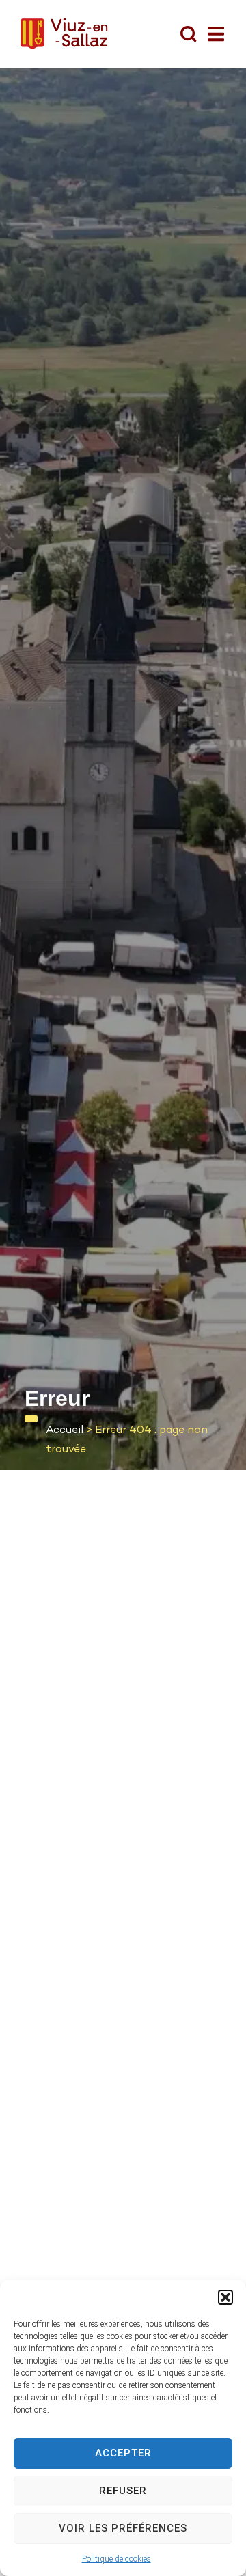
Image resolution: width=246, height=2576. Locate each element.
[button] (225, 2297)
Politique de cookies (117, 2559)
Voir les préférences (123, 2528)
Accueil (65, 1431)
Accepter (123, 2453)
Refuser (123, 2491)
